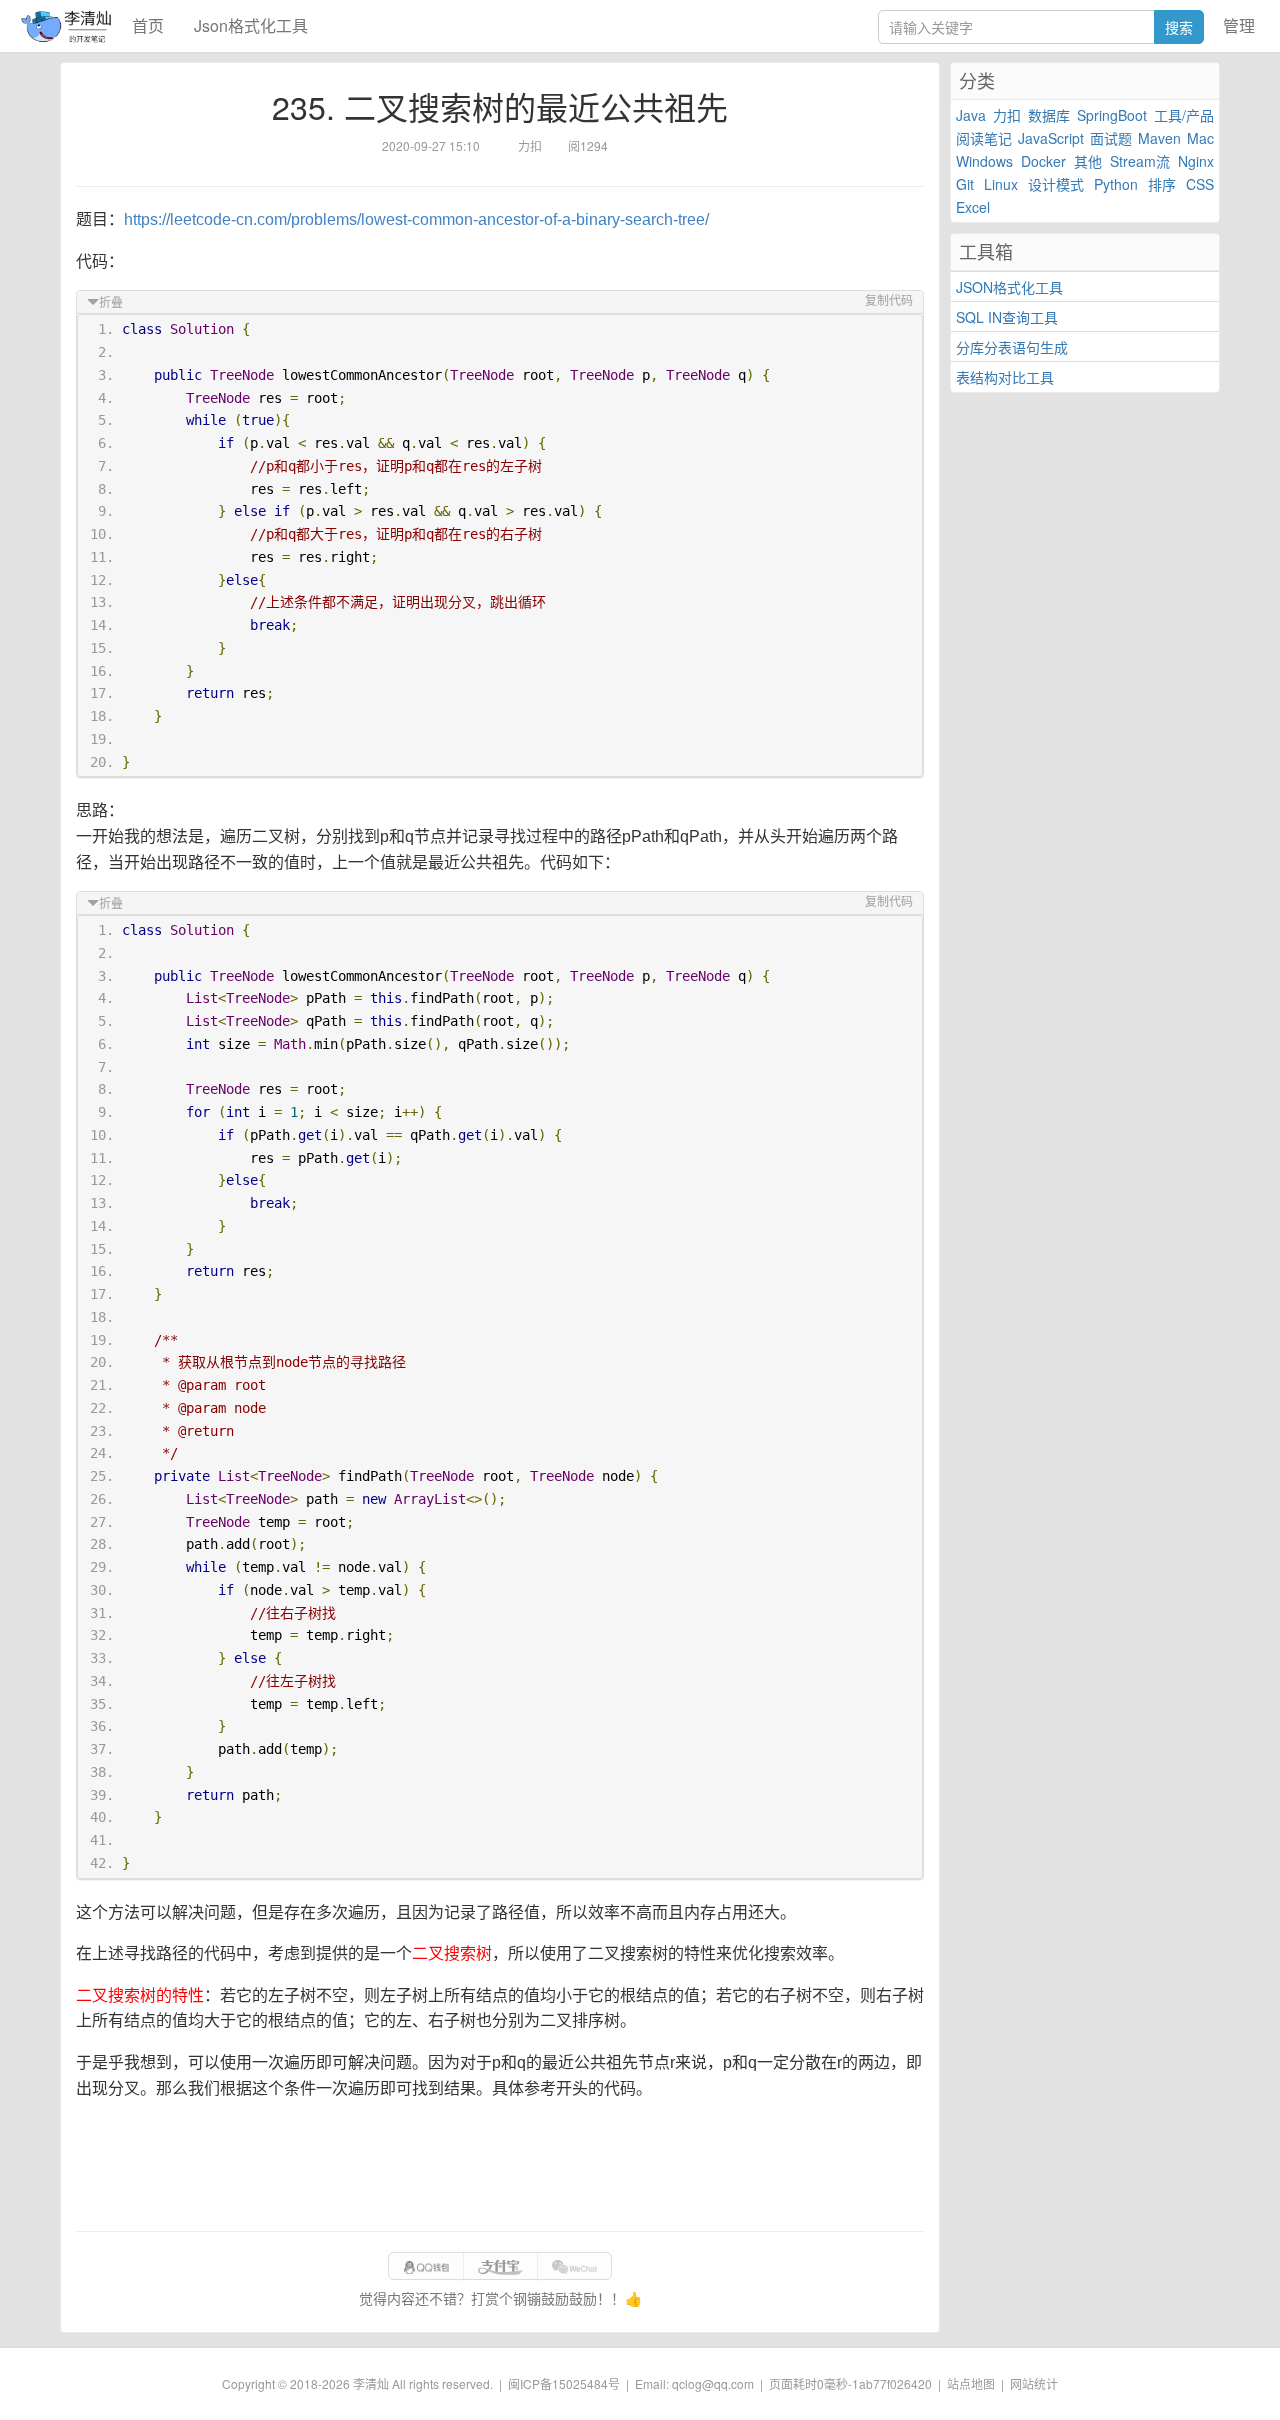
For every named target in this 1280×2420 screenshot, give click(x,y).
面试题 (1111, 138)
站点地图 (971, 2383)
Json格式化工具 (251, 25)
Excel (973, 207)
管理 (1239, 25)
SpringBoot (1112, 115)
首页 (148, 25)
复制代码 (889, 301)
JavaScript (1051, 138)
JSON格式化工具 (1009, 287)
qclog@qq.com (713, 2383)
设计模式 (1056, 184)
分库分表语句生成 (1012, 347)
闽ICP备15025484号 (564, 2383)
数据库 (1049, 115)
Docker (1043, 161)
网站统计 (1034, 2383)
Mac (1200, 138)
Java (971, 115)
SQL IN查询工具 (1007, 317)
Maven (1159, 138)
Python (1116, 184)
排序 (1162, 184)
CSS (1200, 184)
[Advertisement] (500, 2166)
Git (965, 184)
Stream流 (1140, 161)
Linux (1001, 184)
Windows (984, 161)
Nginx (1196, 161)
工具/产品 (1184, 115)
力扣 (1007, 115)
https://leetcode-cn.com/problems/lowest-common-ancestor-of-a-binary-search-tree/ (416, 219)
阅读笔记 (984, 138)
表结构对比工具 (1005, 377)
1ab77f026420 (892, 2383)
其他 (1088, 161)
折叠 (111, 303)
